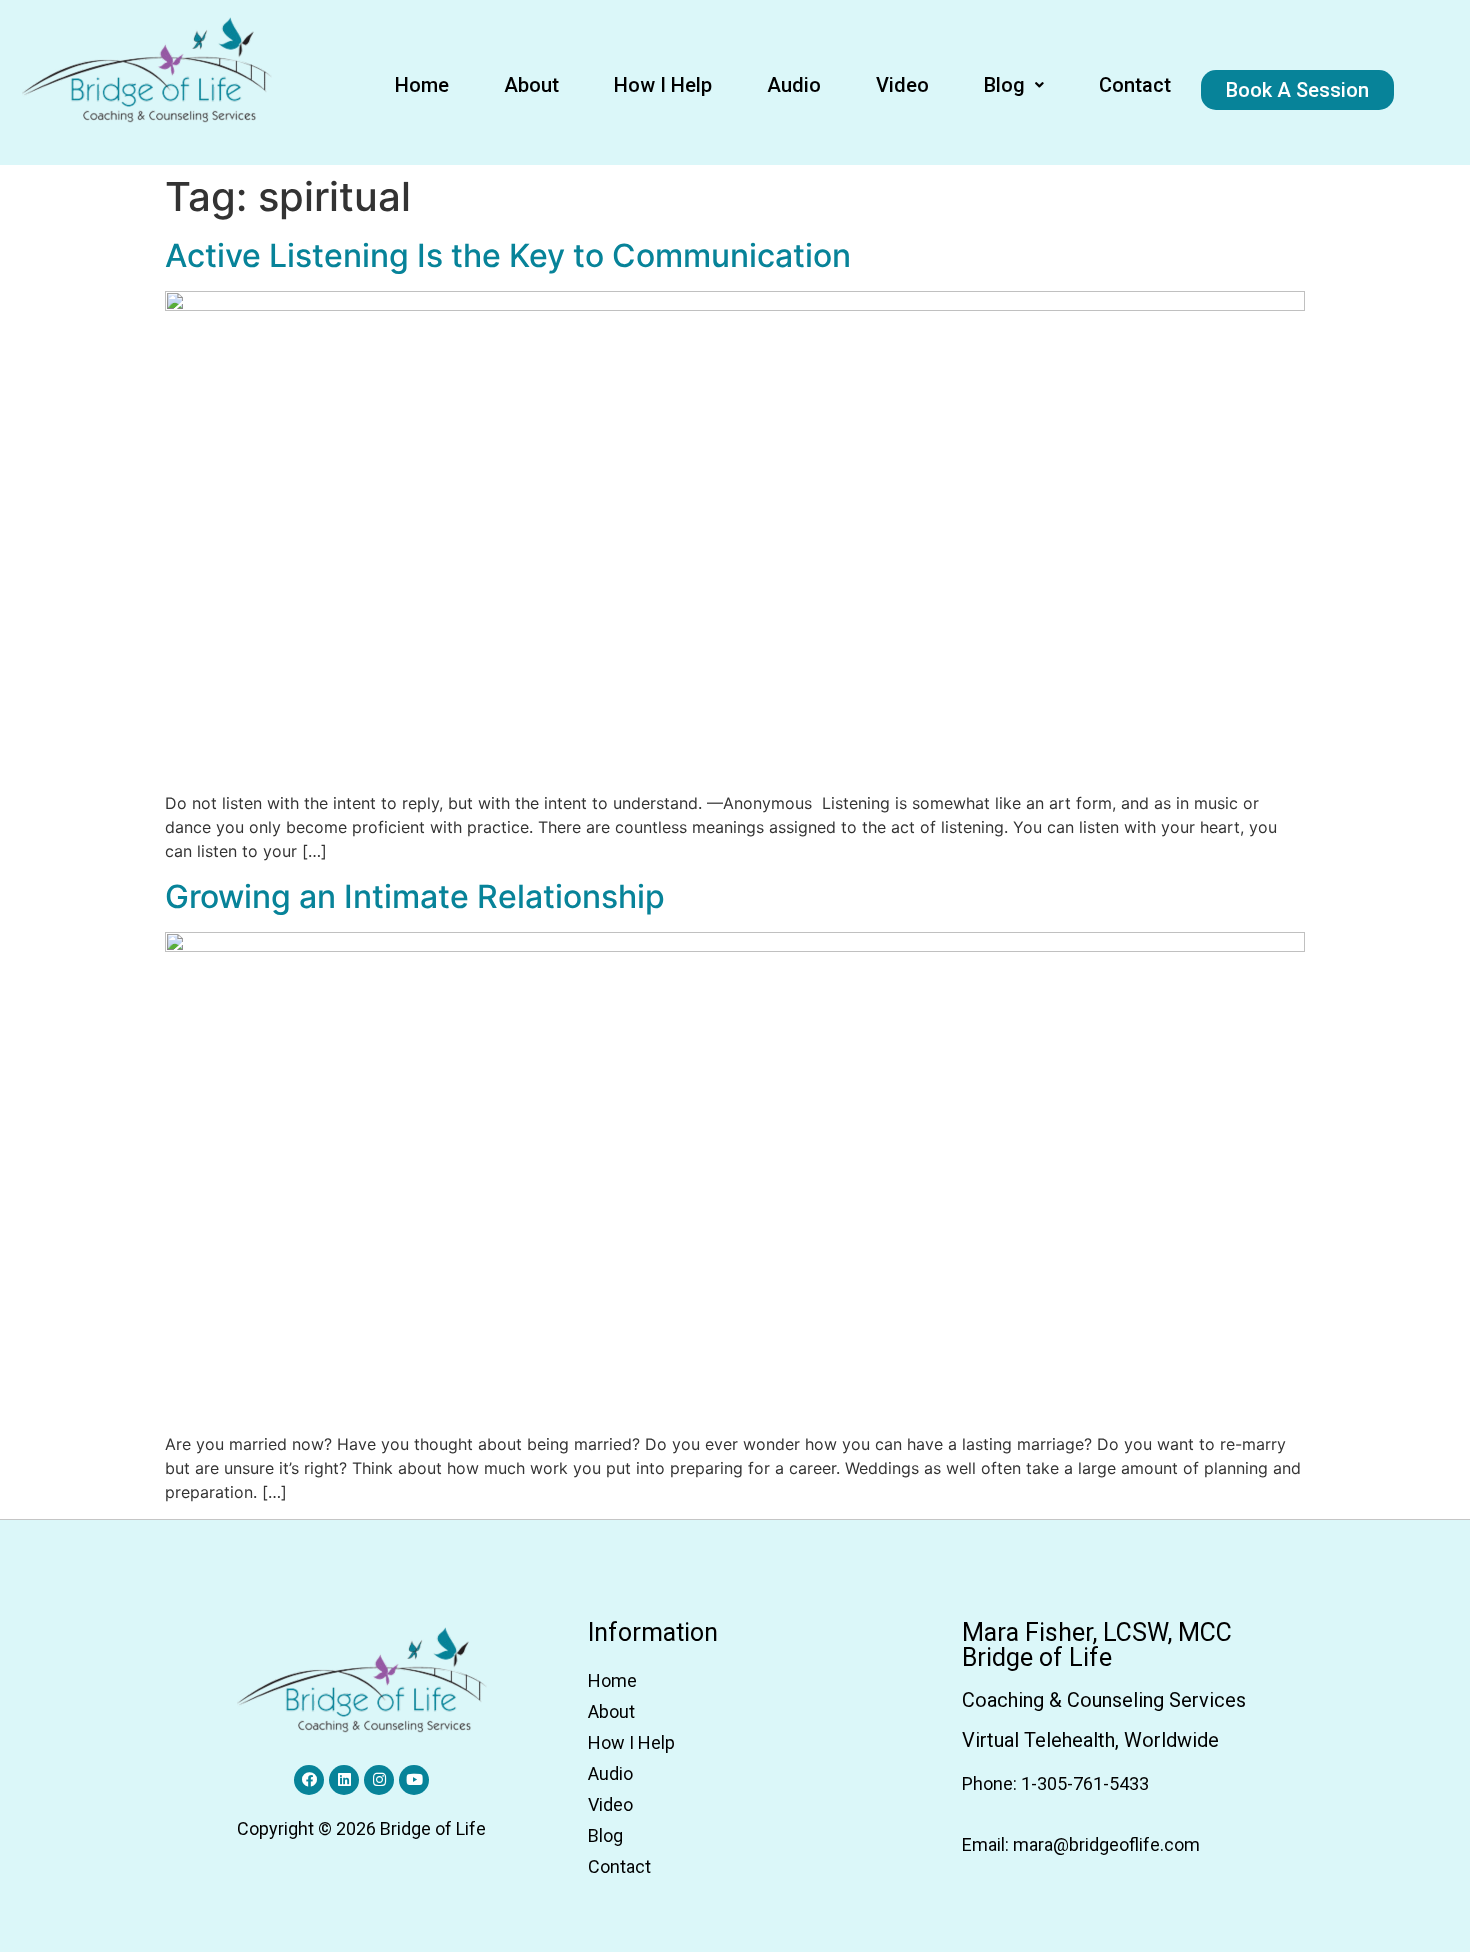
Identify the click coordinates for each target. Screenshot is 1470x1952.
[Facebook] (309, 1780)
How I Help (663, 85)
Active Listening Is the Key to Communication (508, 255)
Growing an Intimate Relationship (415, 896)
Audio (794, 85)
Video (902, 85)
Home (422, 85)
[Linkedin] (344, 1780)
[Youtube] (414, 1780)
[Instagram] (379, 1780)
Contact (1135, 85)
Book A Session (1297, 90)
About (531, 85)
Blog (1004, 85)
